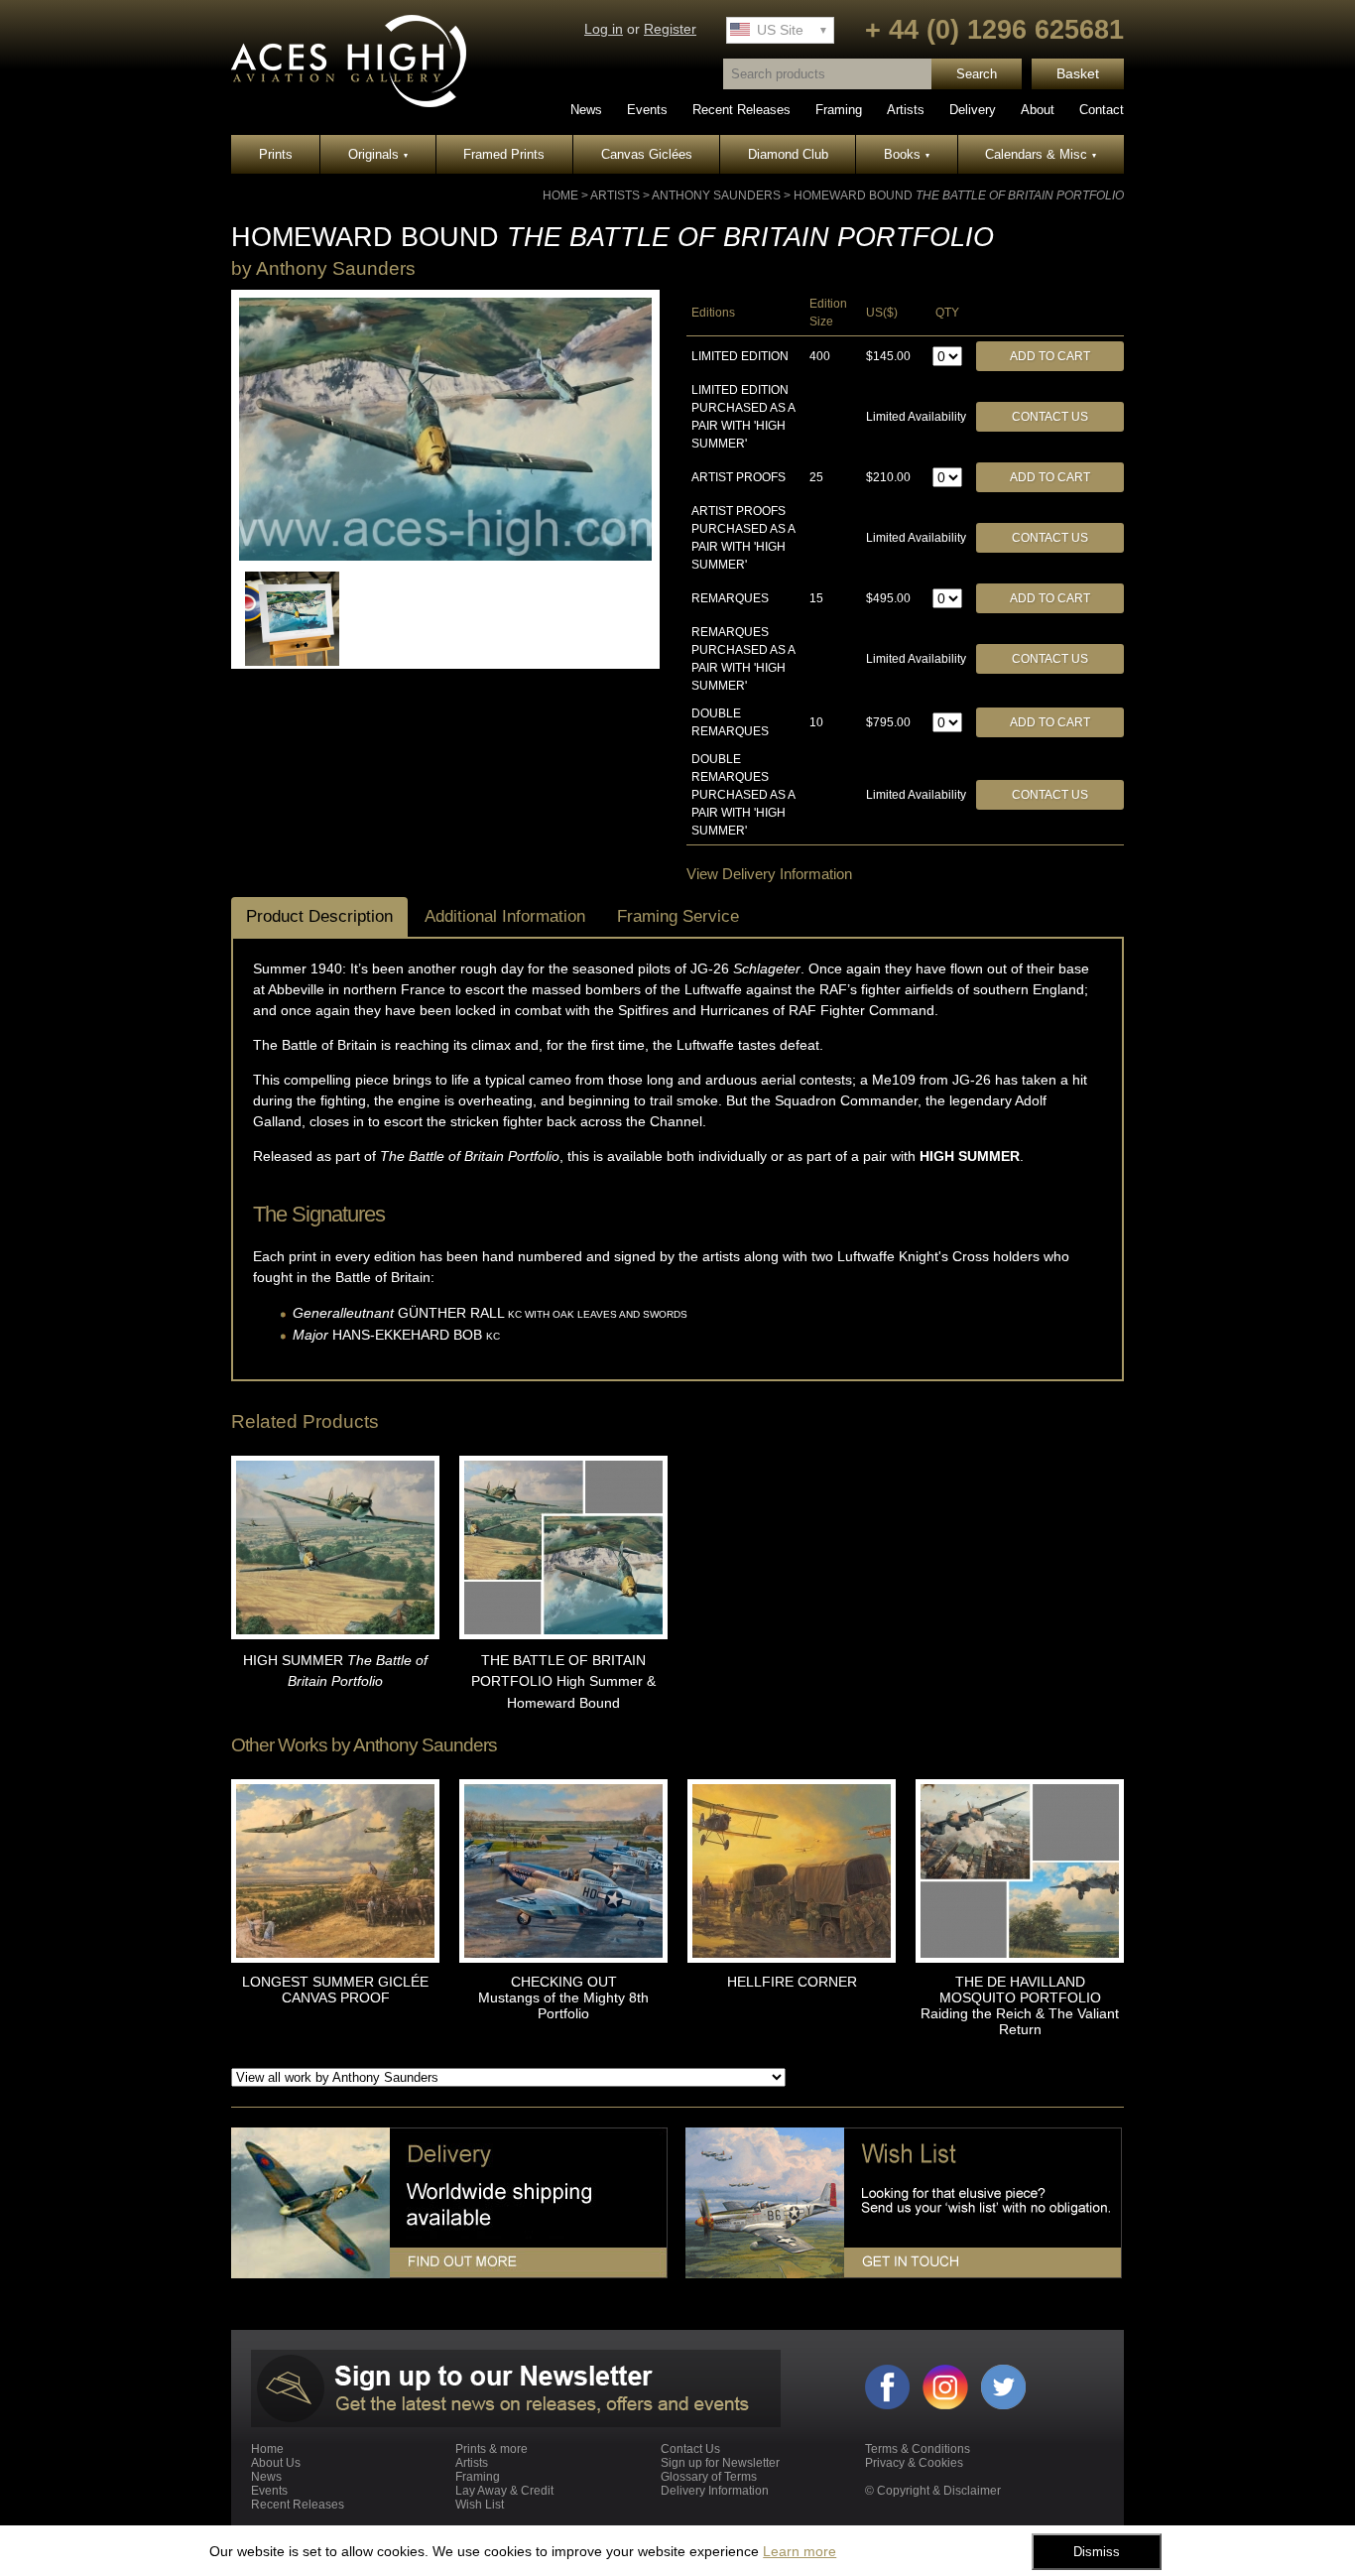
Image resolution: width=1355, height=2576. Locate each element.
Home (560, 195)
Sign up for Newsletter (720, 2463)
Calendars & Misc (1041, 154)
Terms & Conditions (918, 2449)
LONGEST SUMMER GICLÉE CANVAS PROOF (335, 1990)
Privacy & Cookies (914, 2463)
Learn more (800, 2551)
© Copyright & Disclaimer (933, 2491)
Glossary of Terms (709, 2477)
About (1038, 110)
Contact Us (1050, 417)
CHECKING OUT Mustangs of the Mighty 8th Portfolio (563, 1997)
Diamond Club (788, 154)
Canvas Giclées (647, 154)
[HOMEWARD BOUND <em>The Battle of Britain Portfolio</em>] (445, 557)
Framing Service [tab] (678, 916)
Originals (378, 154)
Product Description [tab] (319, 916)
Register (670, 29)
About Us (276, 2463)
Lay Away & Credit (504, 2491)
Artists (906, 110)
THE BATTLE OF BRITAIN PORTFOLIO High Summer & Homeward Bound (563, 1681)
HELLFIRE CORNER (792, 1982)
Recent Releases (741, 110)
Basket (1078, 74)
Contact (1102, 110)
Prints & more (492, 2449)
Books (907, 154)
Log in (604, 29)
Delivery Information (715, 2491)
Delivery (973, 110)
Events (647, 110)
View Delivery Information (769, 874)
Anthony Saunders (716, 195)
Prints (276, 154)
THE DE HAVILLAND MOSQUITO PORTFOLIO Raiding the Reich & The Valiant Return (1020, 2005)
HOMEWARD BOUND (959, 195)
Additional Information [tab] (505, 916)
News (586, 110)
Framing (839, 110)
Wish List (480, 2505)
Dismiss (1097, 2552)
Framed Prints (504, 154)
